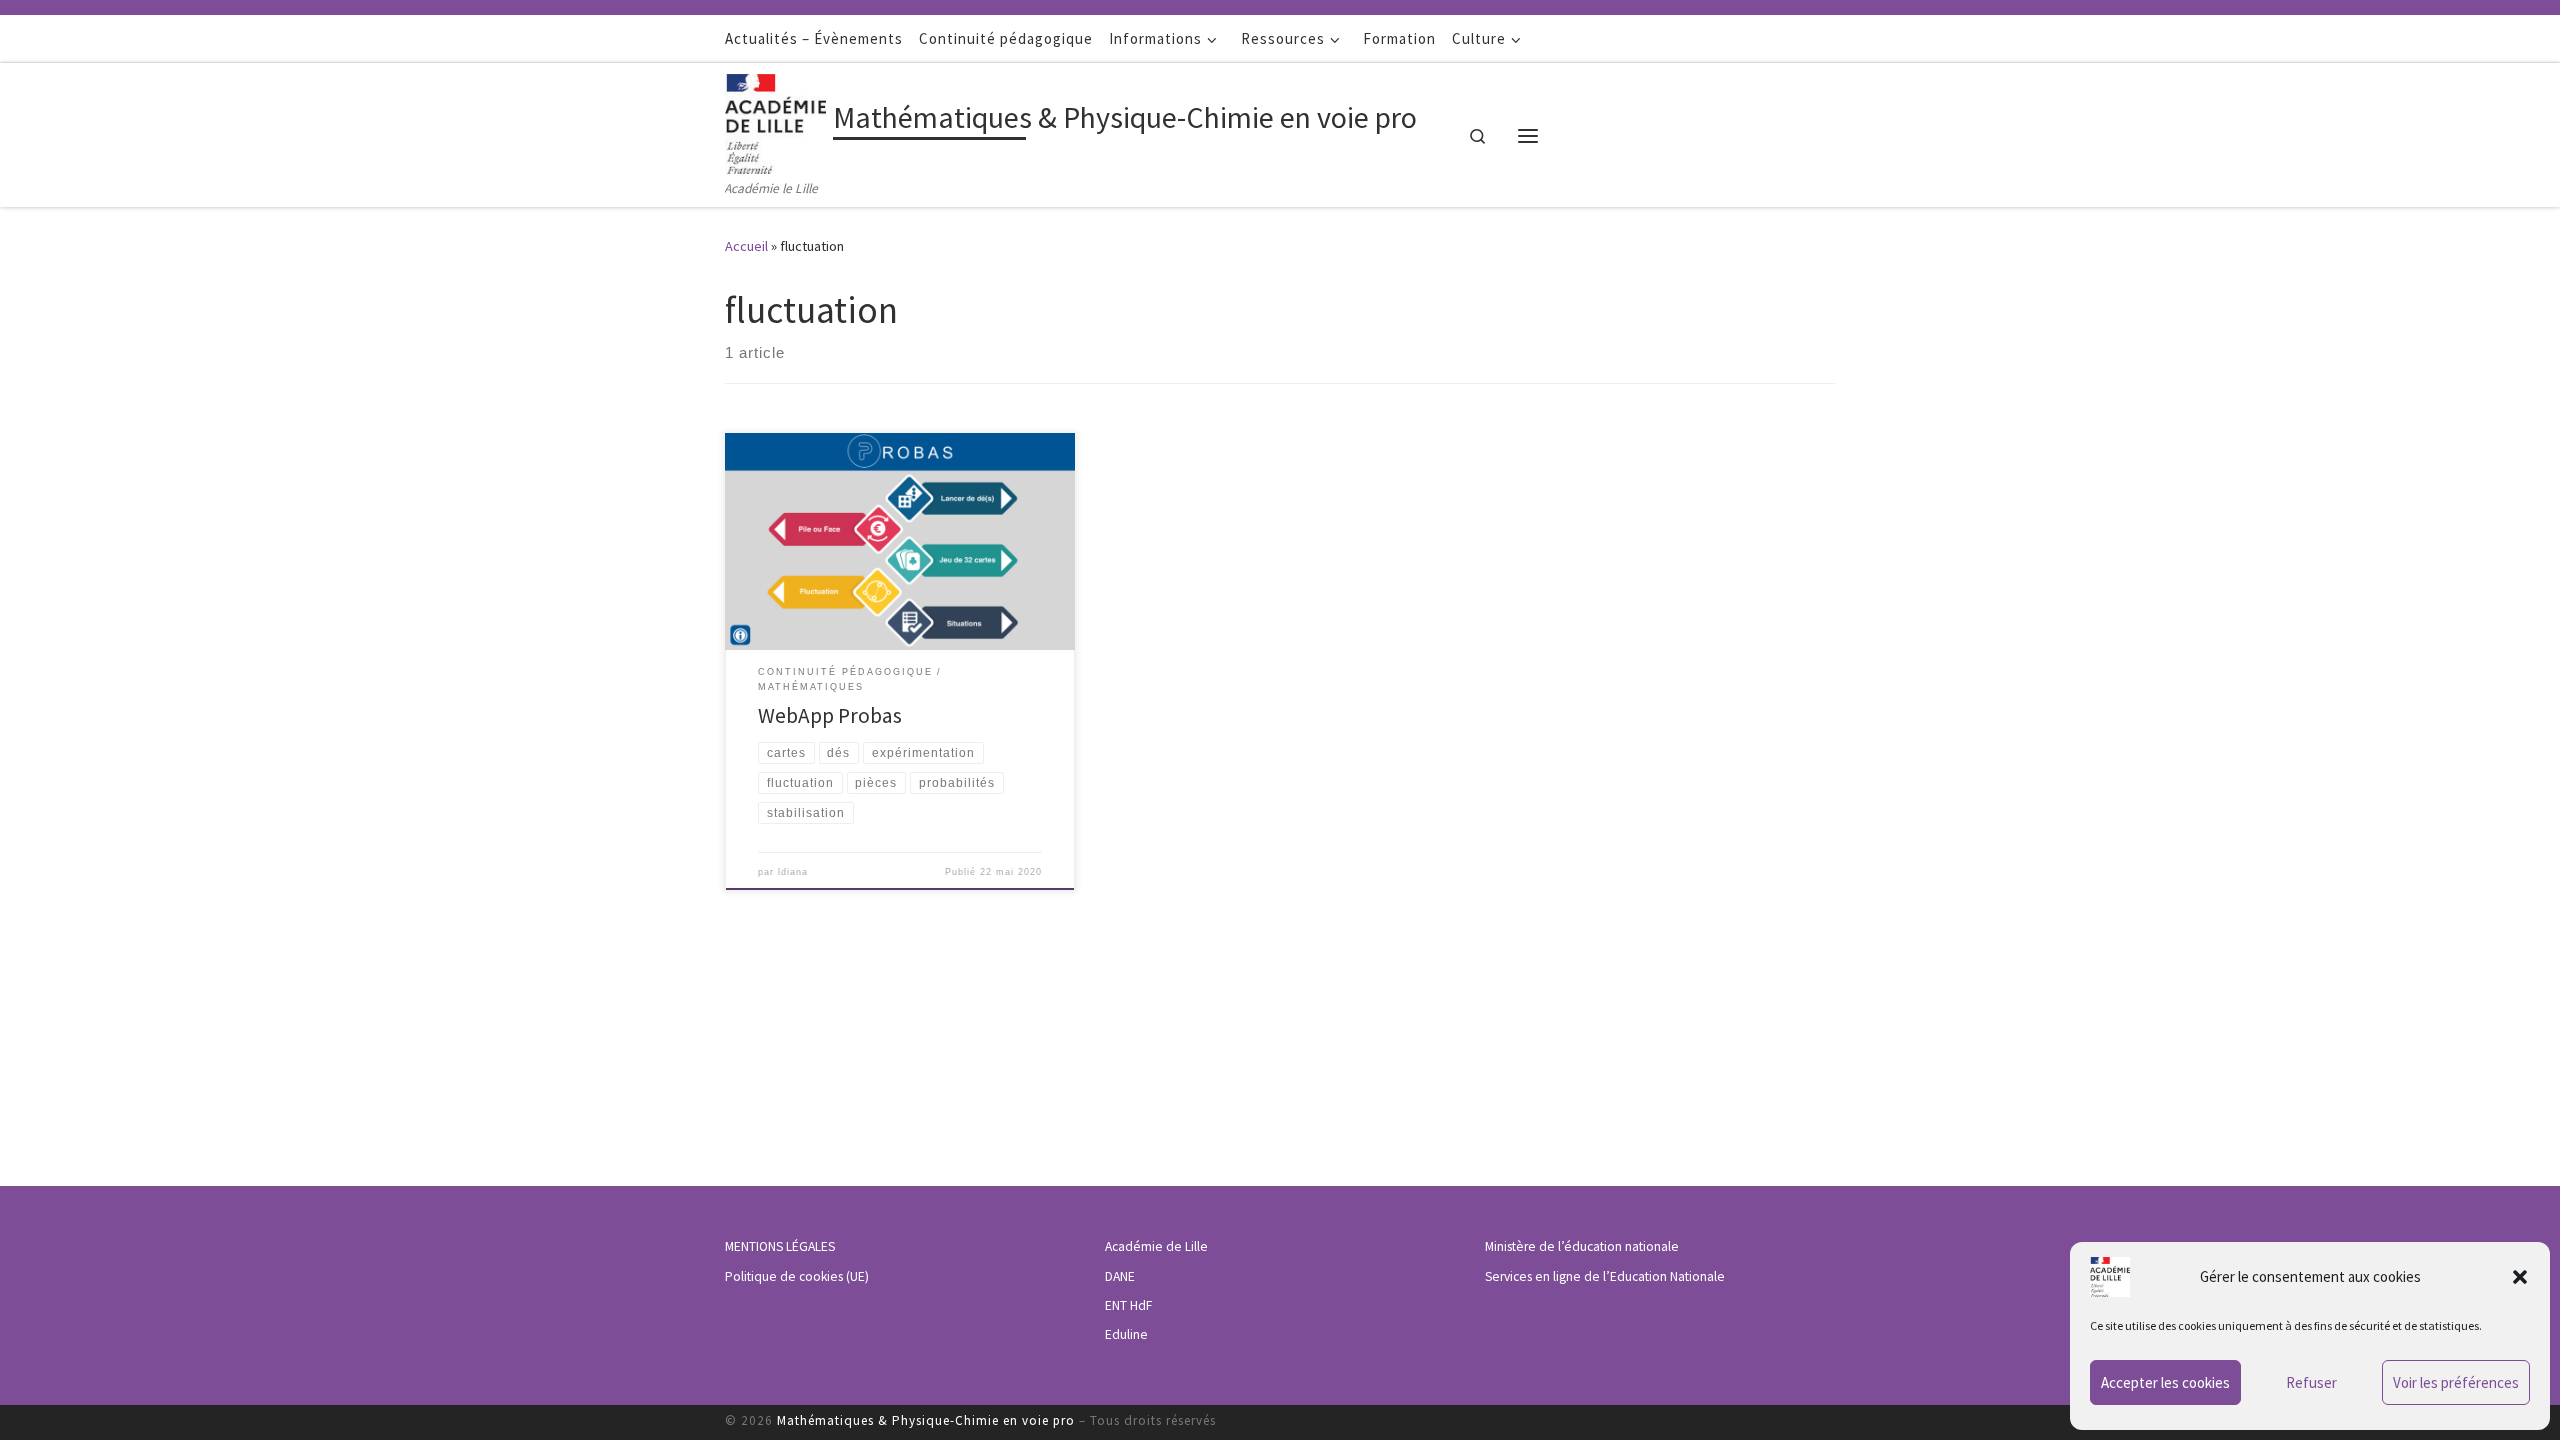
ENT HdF (1128, 1305)
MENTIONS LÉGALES (780, 1246)
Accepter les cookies (2165, 1382)
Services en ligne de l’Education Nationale (1605, 1276)
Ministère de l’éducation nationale (1582, 1246)
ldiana (793, 872)
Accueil (746, 246)
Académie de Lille (1156, 1246)
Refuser (2311, 1382)
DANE (1120, 1276)
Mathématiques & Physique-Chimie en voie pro (926, 1420)
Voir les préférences (2456, 1382)
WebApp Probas (830, 715)
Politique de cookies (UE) (797, 1276)
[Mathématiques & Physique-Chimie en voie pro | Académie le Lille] (775, 120)
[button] (2520, 1277)
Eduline (1126, 1334)
